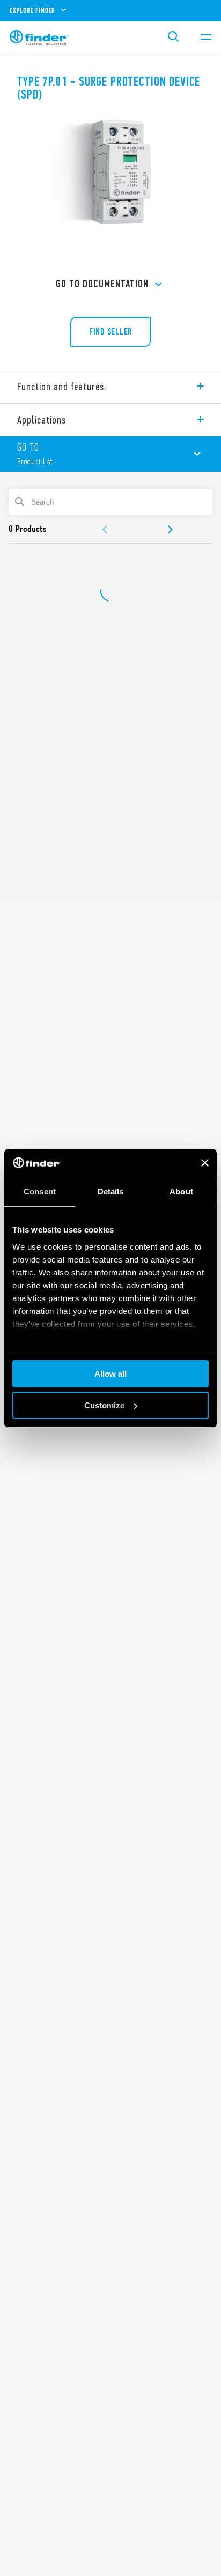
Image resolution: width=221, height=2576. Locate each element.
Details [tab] (111, 1192)
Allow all (110, 1374)
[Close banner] (205, 1163)
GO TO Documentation (102, 284)
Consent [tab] (40, 1192)
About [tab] (181, 1192)
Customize (104, 1405)
